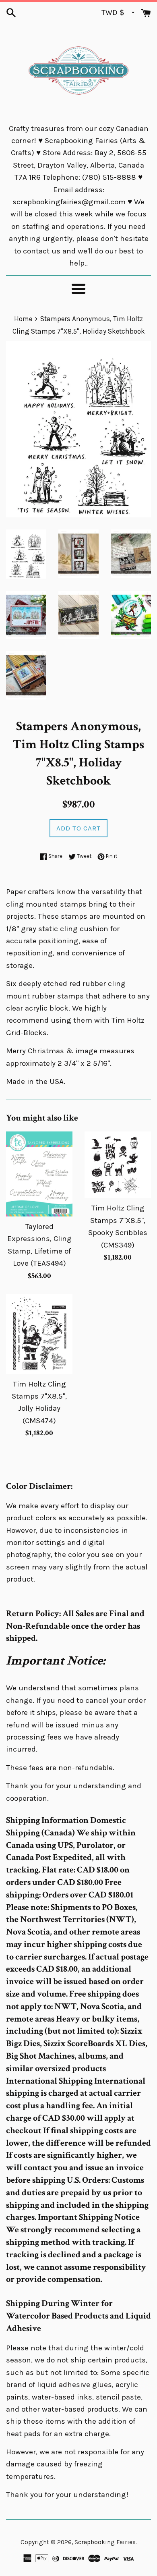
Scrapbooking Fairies (105, 2542)
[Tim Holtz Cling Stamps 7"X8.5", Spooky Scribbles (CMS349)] (118, 1165)
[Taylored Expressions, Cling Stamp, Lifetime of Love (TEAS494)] (39, 1174)
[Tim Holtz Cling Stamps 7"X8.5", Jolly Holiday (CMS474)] (39, 1334)
